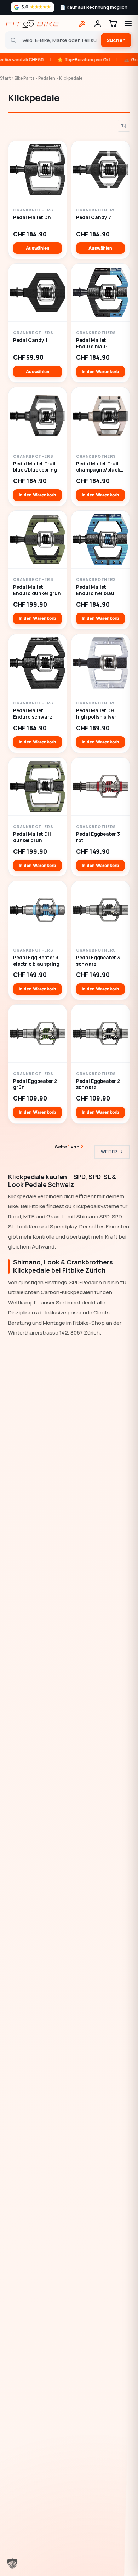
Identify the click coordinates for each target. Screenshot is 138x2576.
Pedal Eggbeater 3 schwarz (98, 961)
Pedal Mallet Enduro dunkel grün (37, 590)
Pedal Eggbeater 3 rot (98, 837)
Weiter (109, 1152)
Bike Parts (24, 78)
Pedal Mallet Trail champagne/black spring (98, 467)
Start (5, 78)
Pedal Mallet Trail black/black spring (35, 467)
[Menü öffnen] (128, 23)
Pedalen (47, 78)
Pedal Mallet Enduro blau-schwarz (92, 344)
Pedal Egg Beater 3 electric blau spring (36, 961)
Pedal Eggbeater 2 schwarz (98, 1084)
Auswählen (38, 248)
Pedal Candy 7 (94, 218)
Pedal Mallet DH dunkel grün (32, 837)
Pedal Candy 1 (30, 340)
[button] (12, 2564)
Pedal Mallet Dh (32, 218)
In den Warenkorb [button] (100, 372)
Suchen (116, 40)
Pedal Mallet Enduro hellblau (95, 590)
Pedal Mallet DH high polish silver (96, 714)
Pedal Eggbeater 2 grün (35, 1084)
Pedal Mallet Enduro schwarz (33, 714)
